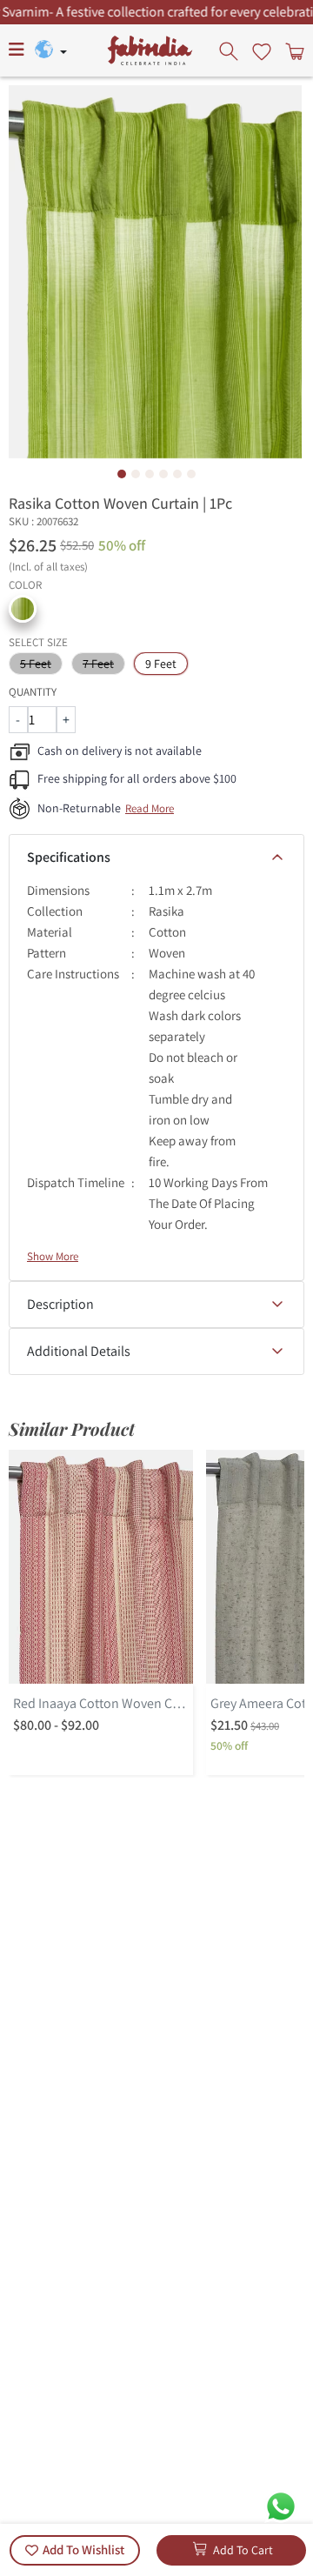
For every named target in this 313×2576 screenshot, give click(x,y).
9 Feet (161, 664)
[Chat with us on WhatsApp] (281, 2505)
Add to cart (243, 2550)
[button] (23, 609)
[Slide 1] (122, 474)
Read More (150, 808)
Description (60, 1304)
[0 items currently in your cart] (293, 50)
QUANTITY (33, 692)
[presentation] (230, 50)
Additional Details (79, 1351)
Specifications (69, 857)
